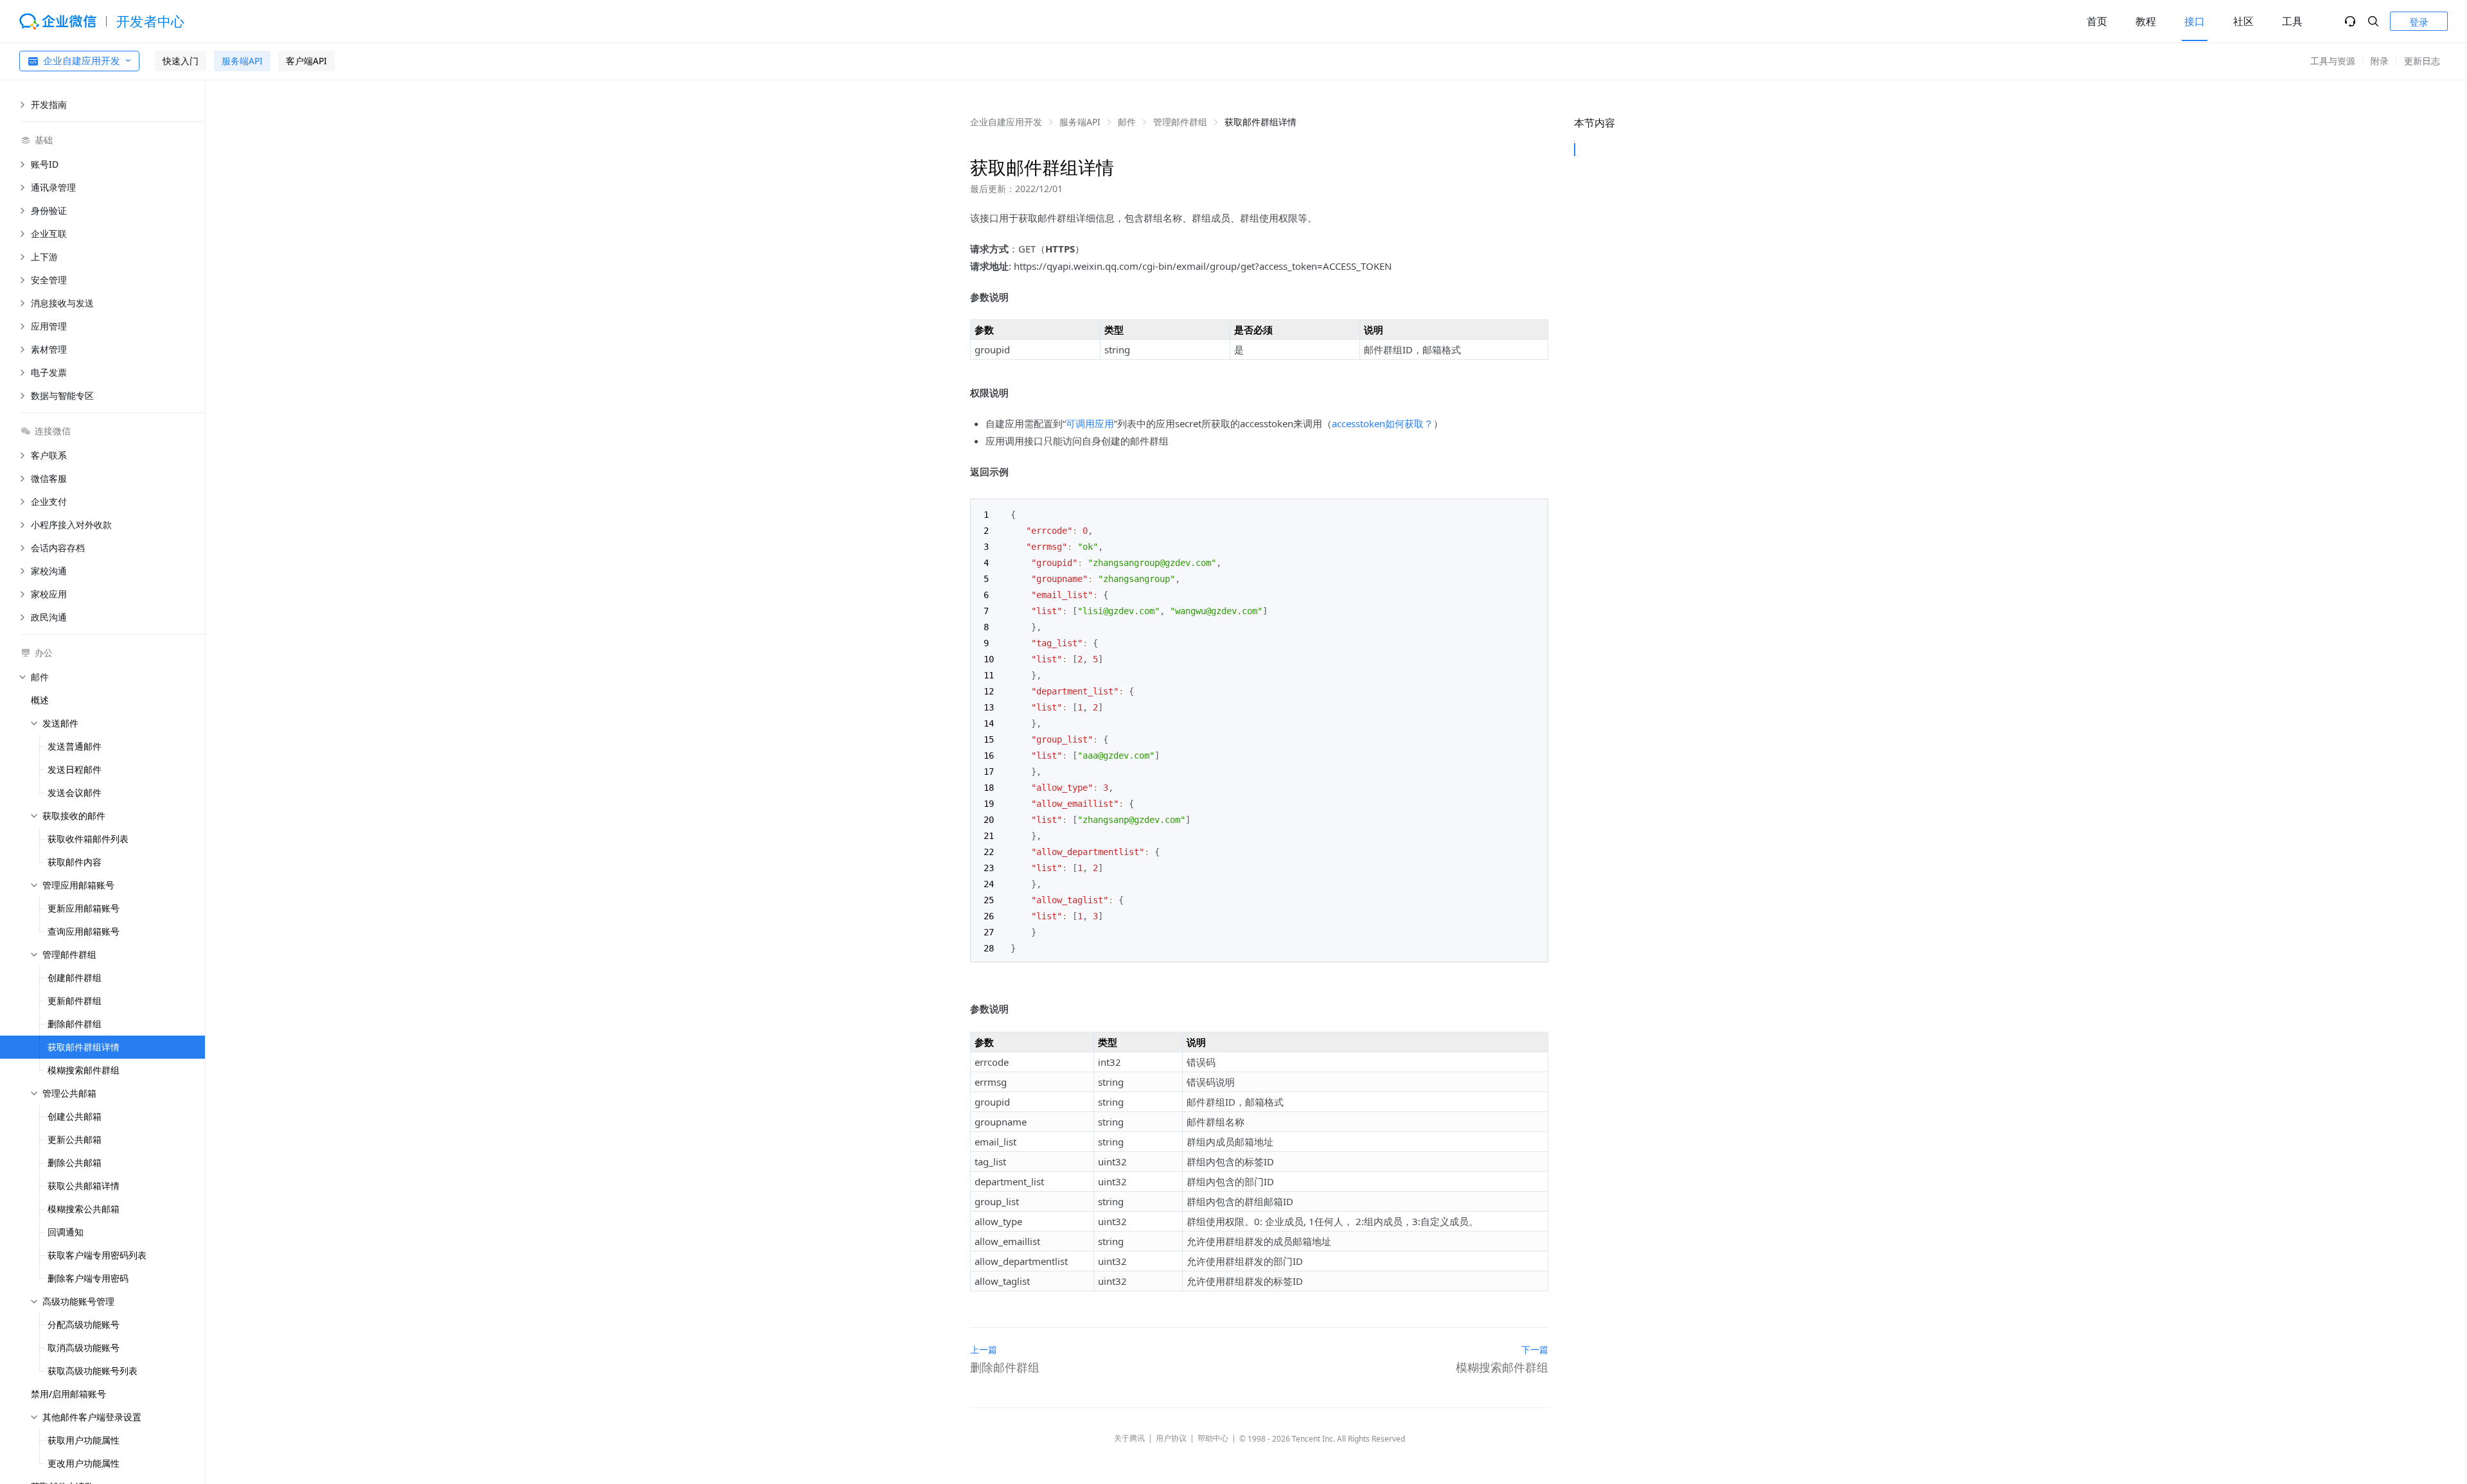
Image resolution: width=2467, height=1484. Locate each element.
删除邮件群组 (75, 1024)
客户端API (306, 61)
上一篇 (984, 1349)
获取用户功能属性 (84, 1440)
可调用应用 (1090, 423)
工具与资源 (2333, 61)
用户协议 (1171, 1438)
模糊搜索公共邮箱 (84, 1209)
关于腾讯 (1129, 1438)
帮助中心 (1213, 1438)
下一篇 (1535, 1349)
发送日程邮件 (75, 769)
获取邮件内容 (75, 862)
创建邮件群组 (75, 977)
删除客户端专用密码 (88, 1278)
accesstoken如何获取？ (1383, 423)
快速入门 (181, 61)
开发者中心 (151, 21)
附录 (2380, 61)
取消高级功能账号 (84, 1347)
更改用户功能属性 (84, 1463)
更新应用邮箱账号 (84, 908)
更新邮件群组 (75, 1001)
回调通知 (66, 1232)
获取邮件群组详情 (84, 1047)
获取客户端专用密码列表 (97, 1255)
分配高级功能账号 (84, 1324)
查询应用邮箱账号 (84, 931)
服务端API (242, 61)
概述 (40, 700)
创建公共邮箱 (75, 1116)
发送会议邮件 (75, 792)
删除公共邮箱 (75, 1162)
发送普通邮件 (75, 746)
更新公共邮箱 (75, 1139)
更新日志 (2422, 61)
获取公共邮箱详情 (84, 1186)
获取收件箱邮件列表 (88, 839)
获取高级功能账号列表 (93, 1371)
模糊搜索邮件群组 (84, 1070)
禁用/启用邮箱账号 (68, 1394)
